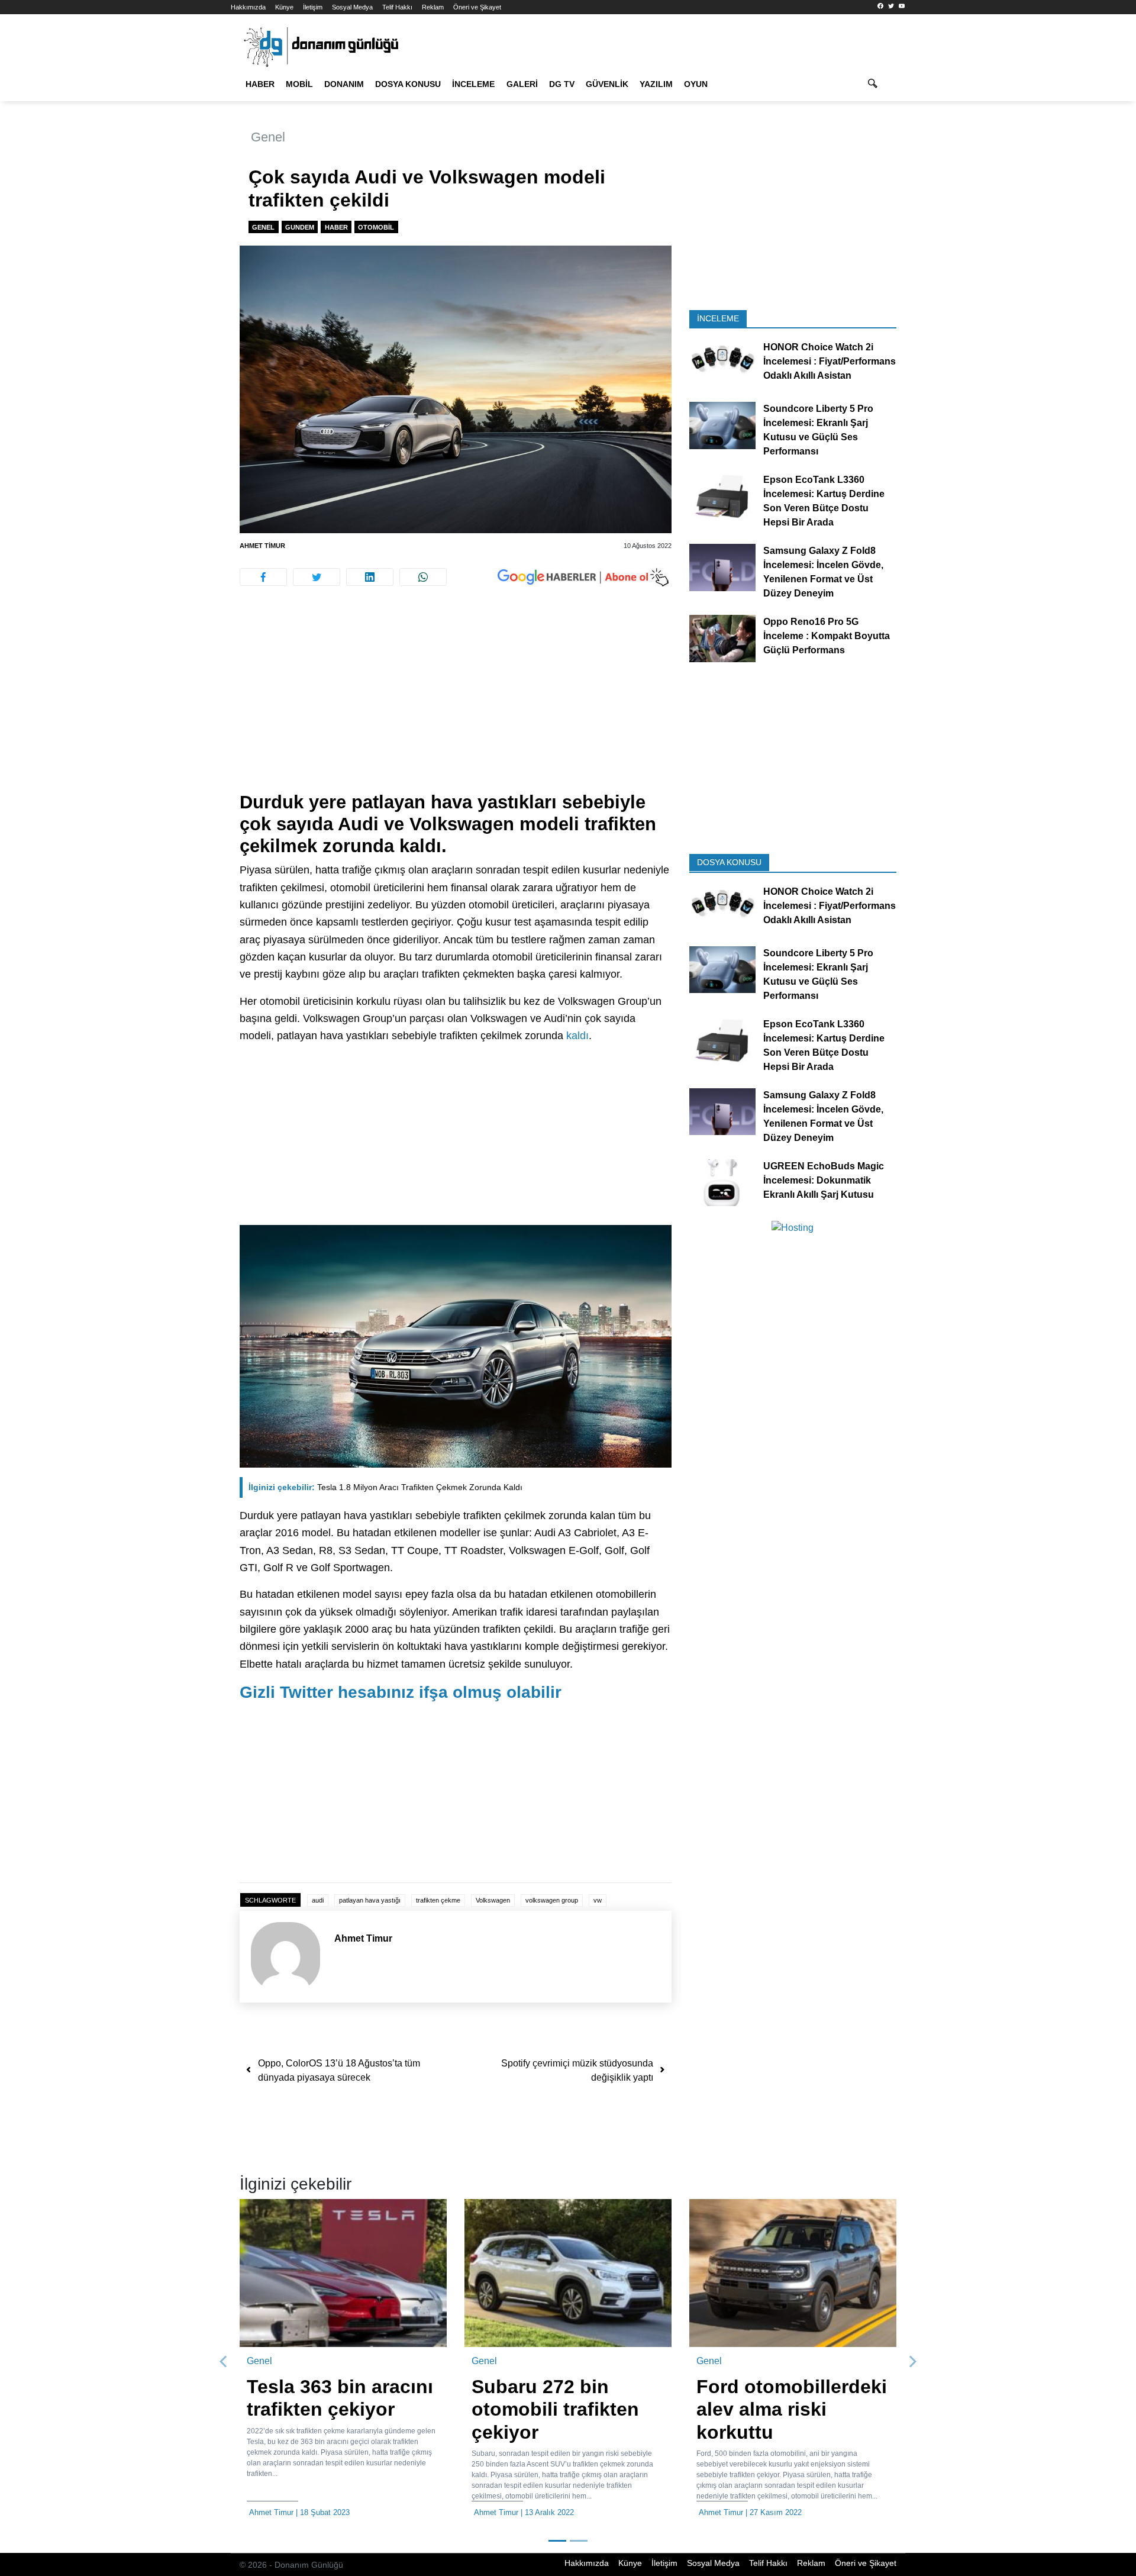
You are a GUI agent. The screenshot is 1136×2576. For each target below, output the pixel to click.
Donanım (344, 84)
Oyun (696, 84)
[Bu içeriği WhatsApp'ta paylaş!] (423, 577)
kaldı (577, 1036)
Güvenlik (607, 84)
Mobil (299, 84)
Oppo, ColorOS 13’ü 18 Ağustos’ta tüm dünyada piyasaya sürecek (339, 2070)
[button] (224, 2362)
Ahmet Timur (262, 546)
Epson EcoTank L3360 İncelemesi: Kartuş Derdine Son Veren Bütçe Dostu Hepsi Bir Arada (824, 501)
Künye (284, 7)
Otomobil (376, 227)
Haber (260, 84)
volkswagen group (552, 1900)
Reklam (433, 7)
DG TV (562, 84)
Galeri (522, 84)
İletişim (313, 7)
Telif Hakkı (397, 7)
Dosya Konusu (408, 84)
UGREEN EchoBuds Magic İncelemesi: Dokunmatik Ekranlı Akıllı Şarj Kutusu (824, 1180)
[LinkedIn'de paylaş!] (370, 577)
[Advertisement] (177, 213)
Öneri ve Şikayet (477, 7)
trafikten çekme (438, 1900)
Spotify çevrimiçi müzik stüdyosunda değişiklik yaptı (577, 2070)
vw (598, 1900)
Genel (268, 137)
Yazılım (656, 84)
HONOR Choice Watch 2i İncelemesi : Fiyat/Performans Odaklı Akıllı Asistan (830, 361)
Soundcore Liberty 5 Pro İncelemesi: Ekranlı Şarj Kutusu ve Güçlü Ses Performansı (818, 430)
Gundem (300, 227)
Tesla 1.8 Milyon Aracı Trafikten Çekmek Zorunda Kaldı (385, 1487)
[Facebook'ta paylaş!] (263, 577)
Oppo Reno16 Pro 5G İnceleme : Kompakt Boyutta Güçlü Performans (827, 636)
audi (318, 1900)
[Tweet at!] (317, 577)
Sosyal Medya (352, 7)
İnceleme (473, 84)
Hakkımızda (248, 7)
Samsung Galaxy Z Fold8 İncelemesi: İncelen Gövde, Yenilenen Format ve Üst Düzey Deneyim (823, 572)
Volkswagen (493, 1900)
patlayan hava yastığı (370, 1900)
